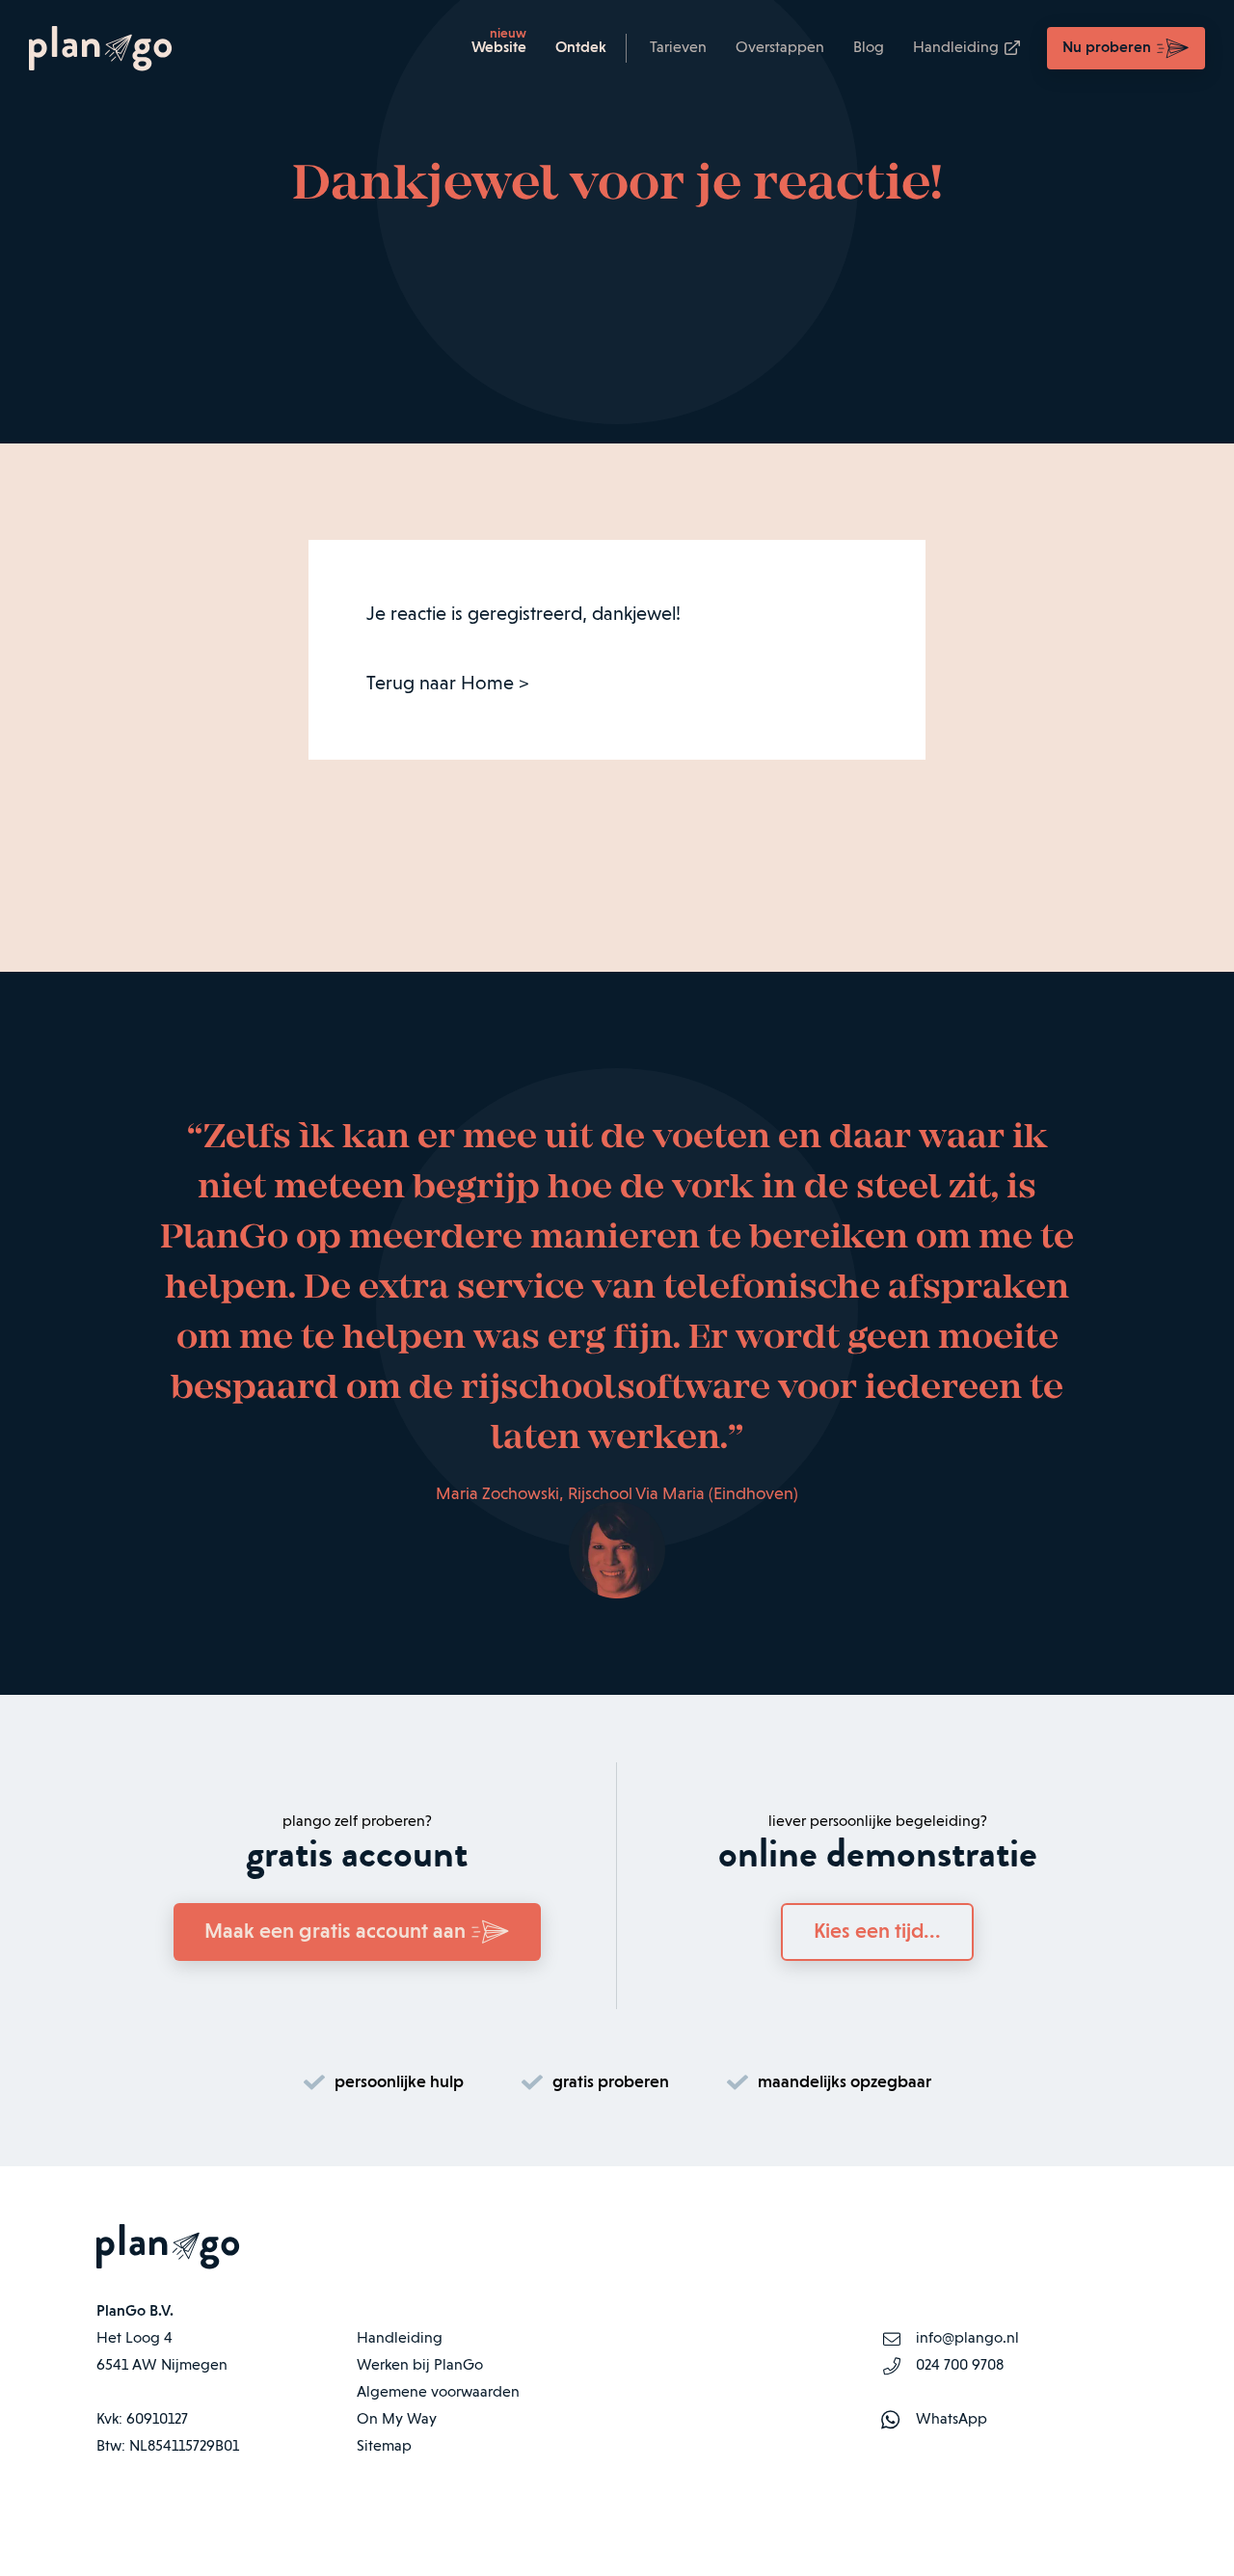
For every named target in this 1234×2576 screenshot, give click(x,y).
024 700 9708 (960, 2366)
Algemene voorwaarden (438, 2393)
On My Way (397, 2420)
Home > (495, 684)
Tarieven (678, 48)
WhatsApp (952, 2420)
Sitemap (384, 2447)
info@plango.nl (967, 2339)
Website (499, 48)
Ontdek (581, 48)
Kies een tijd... (877, 1932)
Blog (869, 48)
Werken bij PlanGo (420, 2366)
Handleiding (956, 48)
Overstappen (780, 48)
